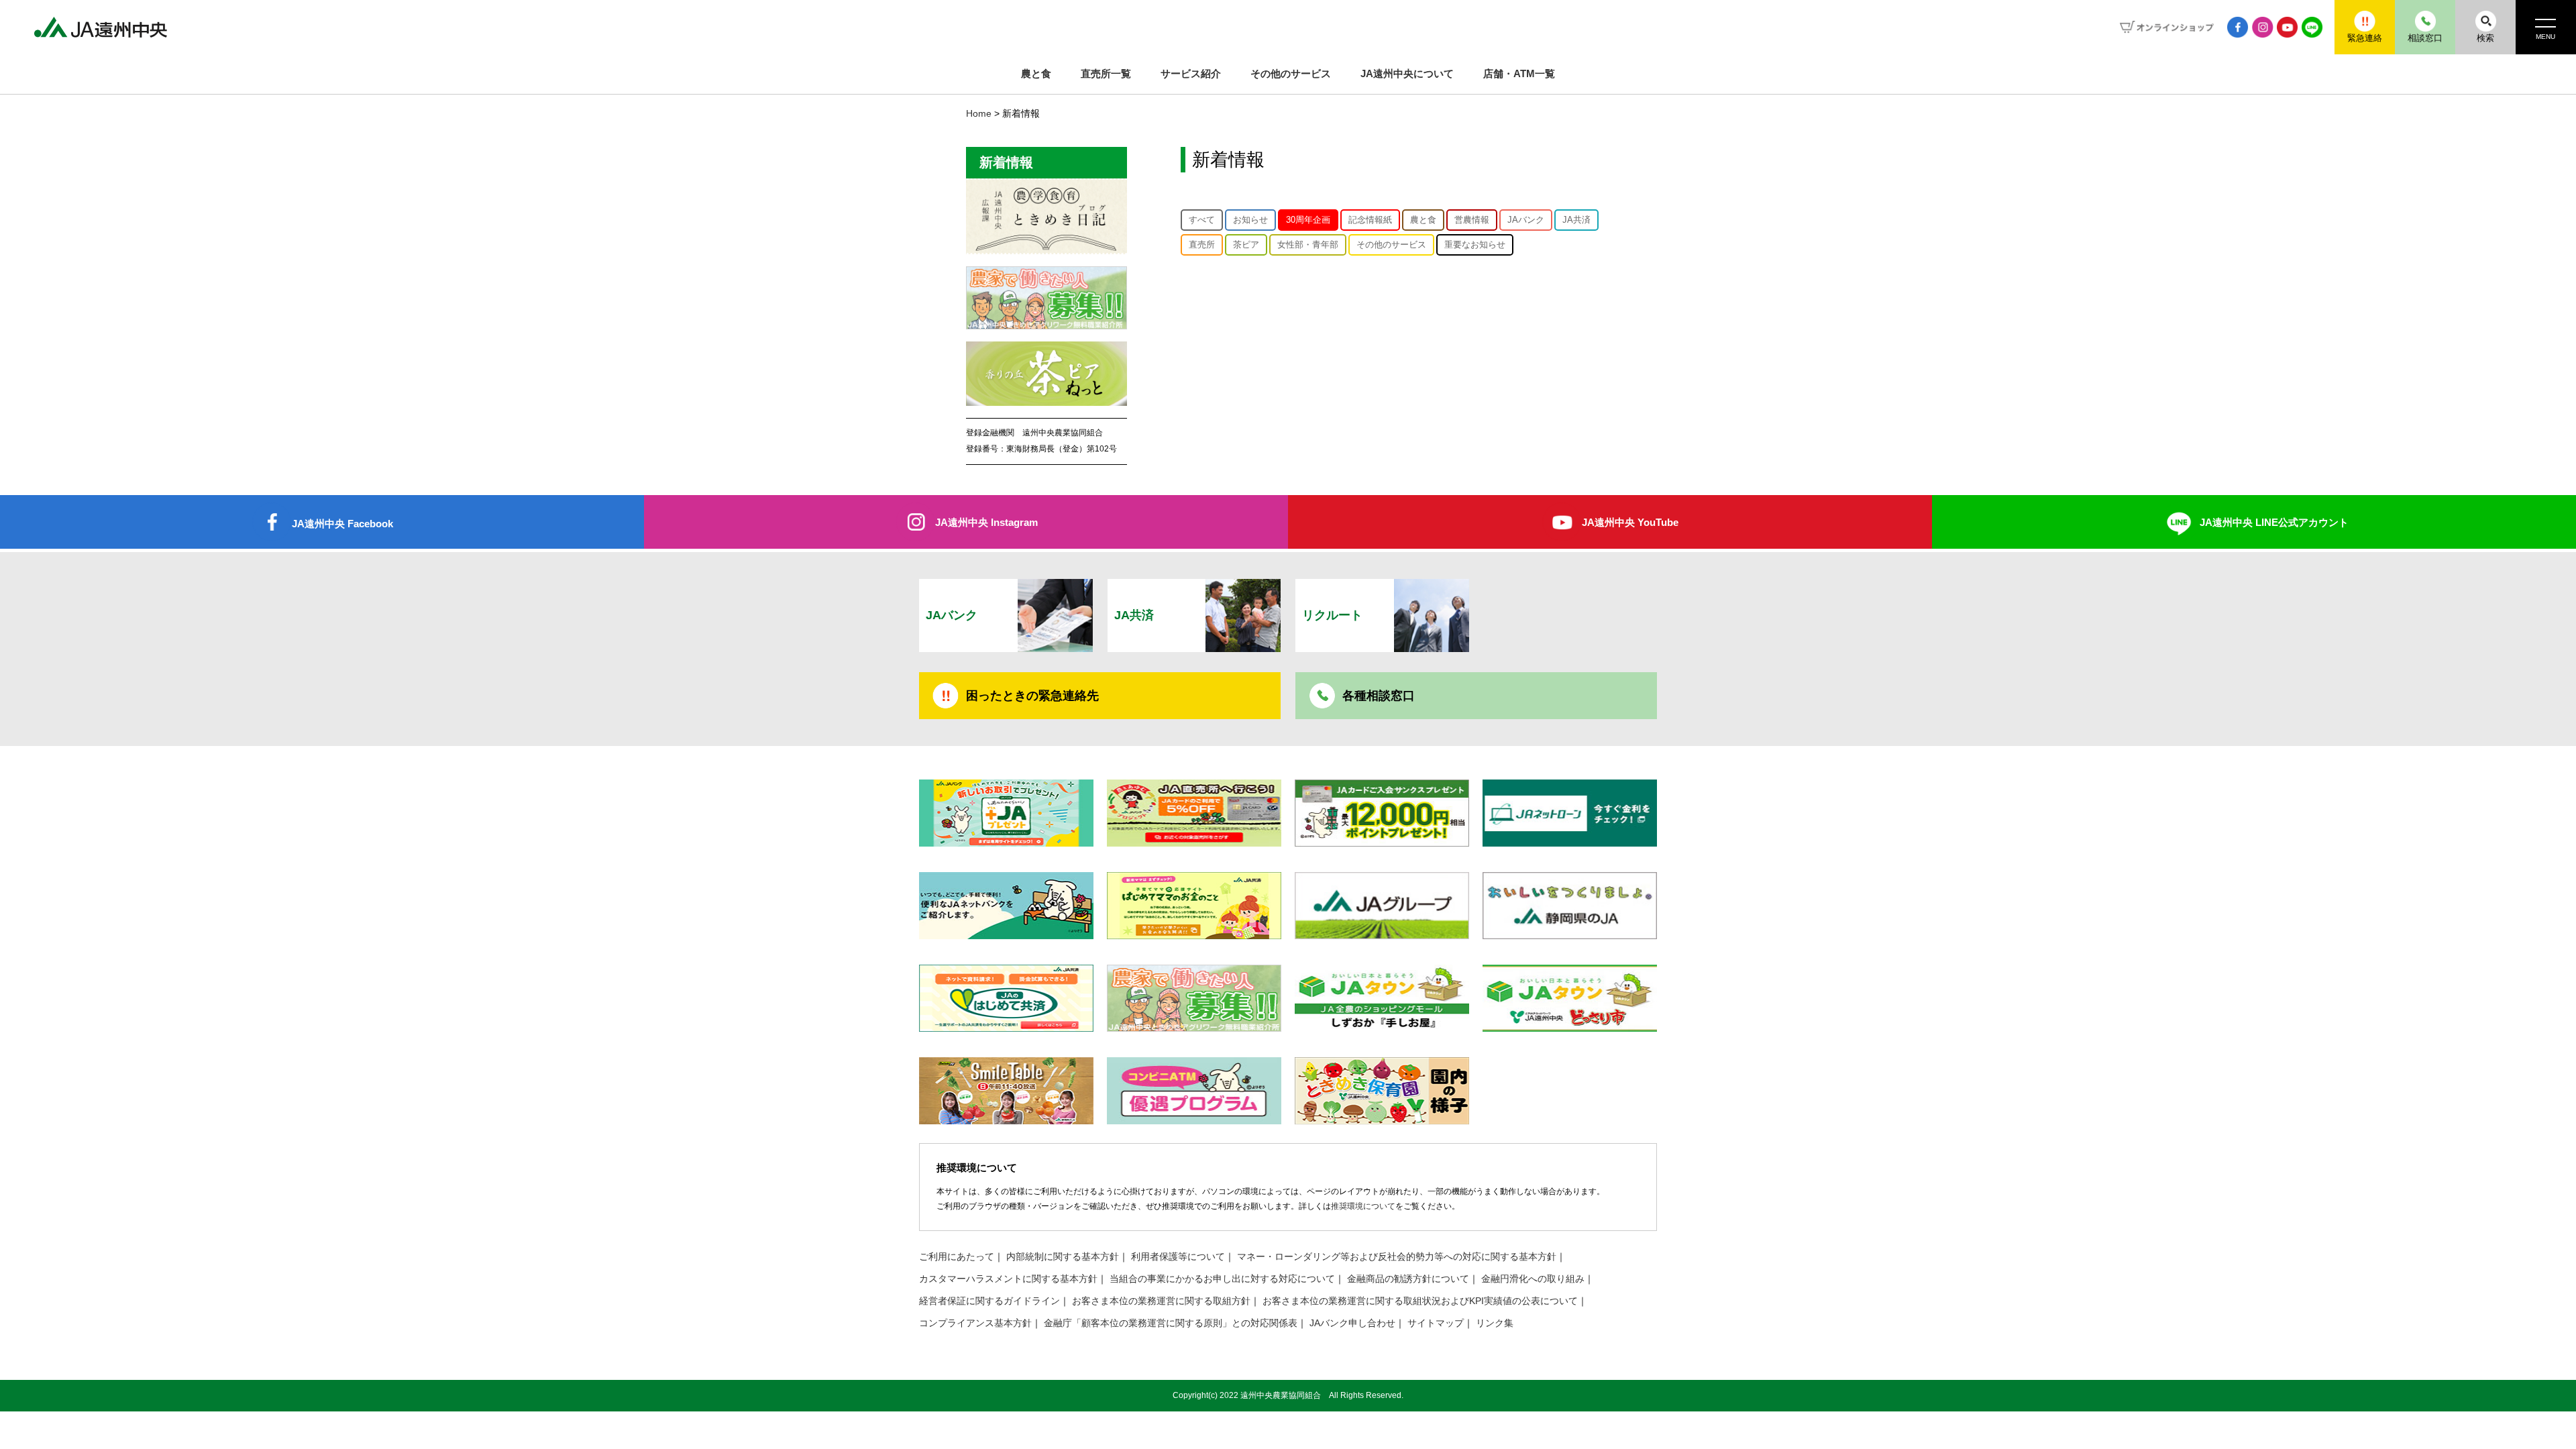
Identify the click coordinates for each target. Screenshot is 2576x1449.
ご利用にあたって (957, 1257)
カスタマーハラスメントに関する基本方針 (1008, 1279)
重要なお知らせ (1475, 245)
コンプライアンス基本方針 (975, 1323)
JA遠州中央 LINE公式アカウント (2274, 522)
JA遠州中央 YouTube (1630, 522)
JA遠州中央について (1407, 73)
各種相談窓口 (1379, 696)
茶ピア (1246, 245)
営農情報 (1472, 220)
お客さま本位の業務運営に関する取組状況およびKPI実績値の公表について (1420, 1301)
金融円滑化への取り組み (1533, 1279)
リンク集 (1495, 1323)
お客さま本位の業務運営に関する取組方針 (1161, 1301)
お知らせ (1250, 220)
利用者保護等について (1178, 1257)
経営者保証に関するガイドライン (989, 1301)
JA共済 (1576, 220)
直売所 (1202, 245)
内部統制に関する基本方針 (1063, 1257)
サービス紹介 (1191, 73)
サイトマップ (1436, 1323)
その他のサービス (1291, 73)
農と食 (1036, 73)
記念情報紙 (1370, 220)
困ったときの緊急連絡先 (1032, 696)
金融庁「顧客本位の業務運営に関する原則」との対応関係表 (1171, 1323)
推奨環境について (1363, 1206)
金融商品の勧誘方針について (1408, 1279)
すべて (1202, 220)
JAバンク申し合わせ (1352, 1323)
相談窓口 (2425, 38)
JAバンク (1526, 220)
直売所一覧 (1106, 73)
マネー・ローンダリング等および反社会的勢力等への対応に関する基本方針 (1397, 1257)
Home (979, 114)
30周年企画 (1308, 220)
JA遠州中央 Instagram (986, 522)
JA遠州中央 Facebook (342, 524)
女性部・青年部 (1308, 245)
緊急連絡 (2365, 38)
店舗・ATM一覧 (1519, 73)
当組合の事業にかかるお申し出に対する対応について (1222, 1279)
